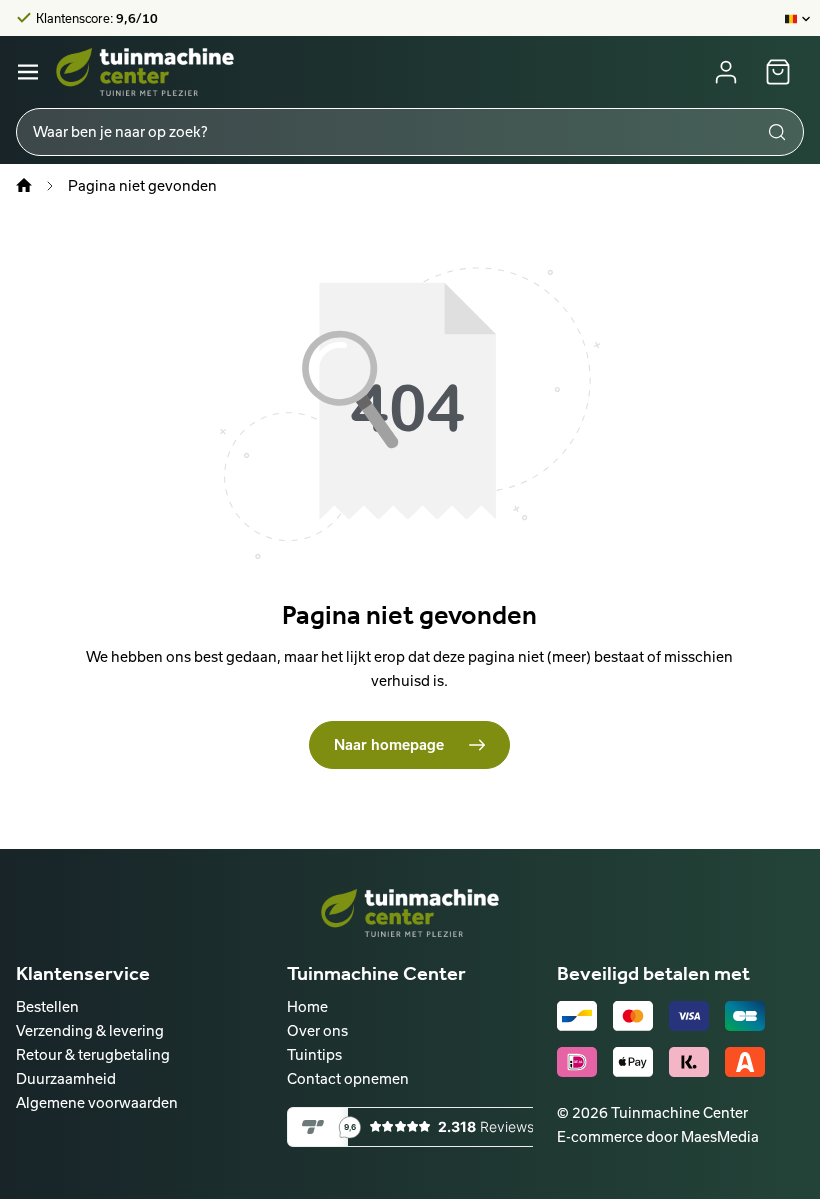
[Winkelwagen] (778, 72)
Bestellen (47, 1006)
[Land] (798, 18)
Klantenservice (83, 973)
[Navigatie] (28, 72)
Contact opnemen (348, 1078)
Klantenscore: (97, 18)
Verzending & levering (90, 1030)
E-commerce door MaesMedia (658, 1136)
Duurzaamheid (66, 1078)
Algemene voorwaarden (97, 1102)
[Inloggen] (726, 72)
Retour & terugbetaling (93, 1054)
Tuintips (314, 1054)
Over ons (317, 1030)
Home (307, 1006)
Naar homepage (391, 745)
